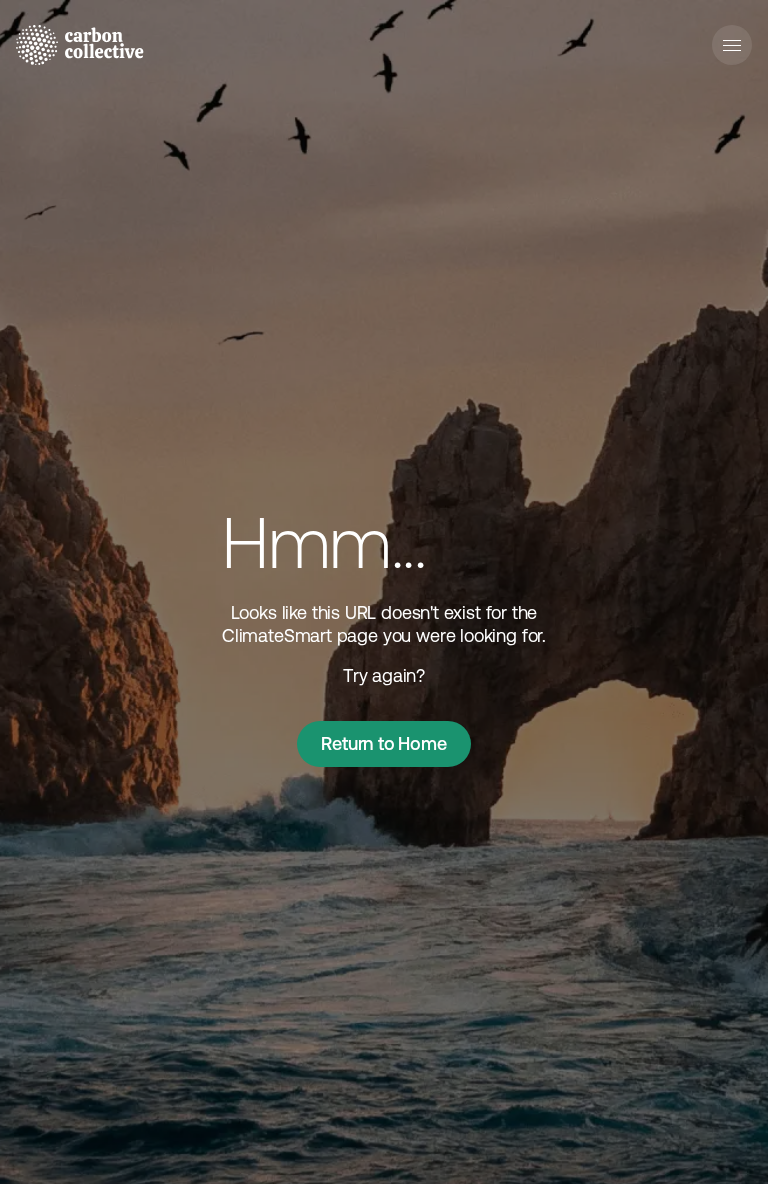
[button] (732, 45)
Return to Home (383, 743)
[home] (80, 45)
